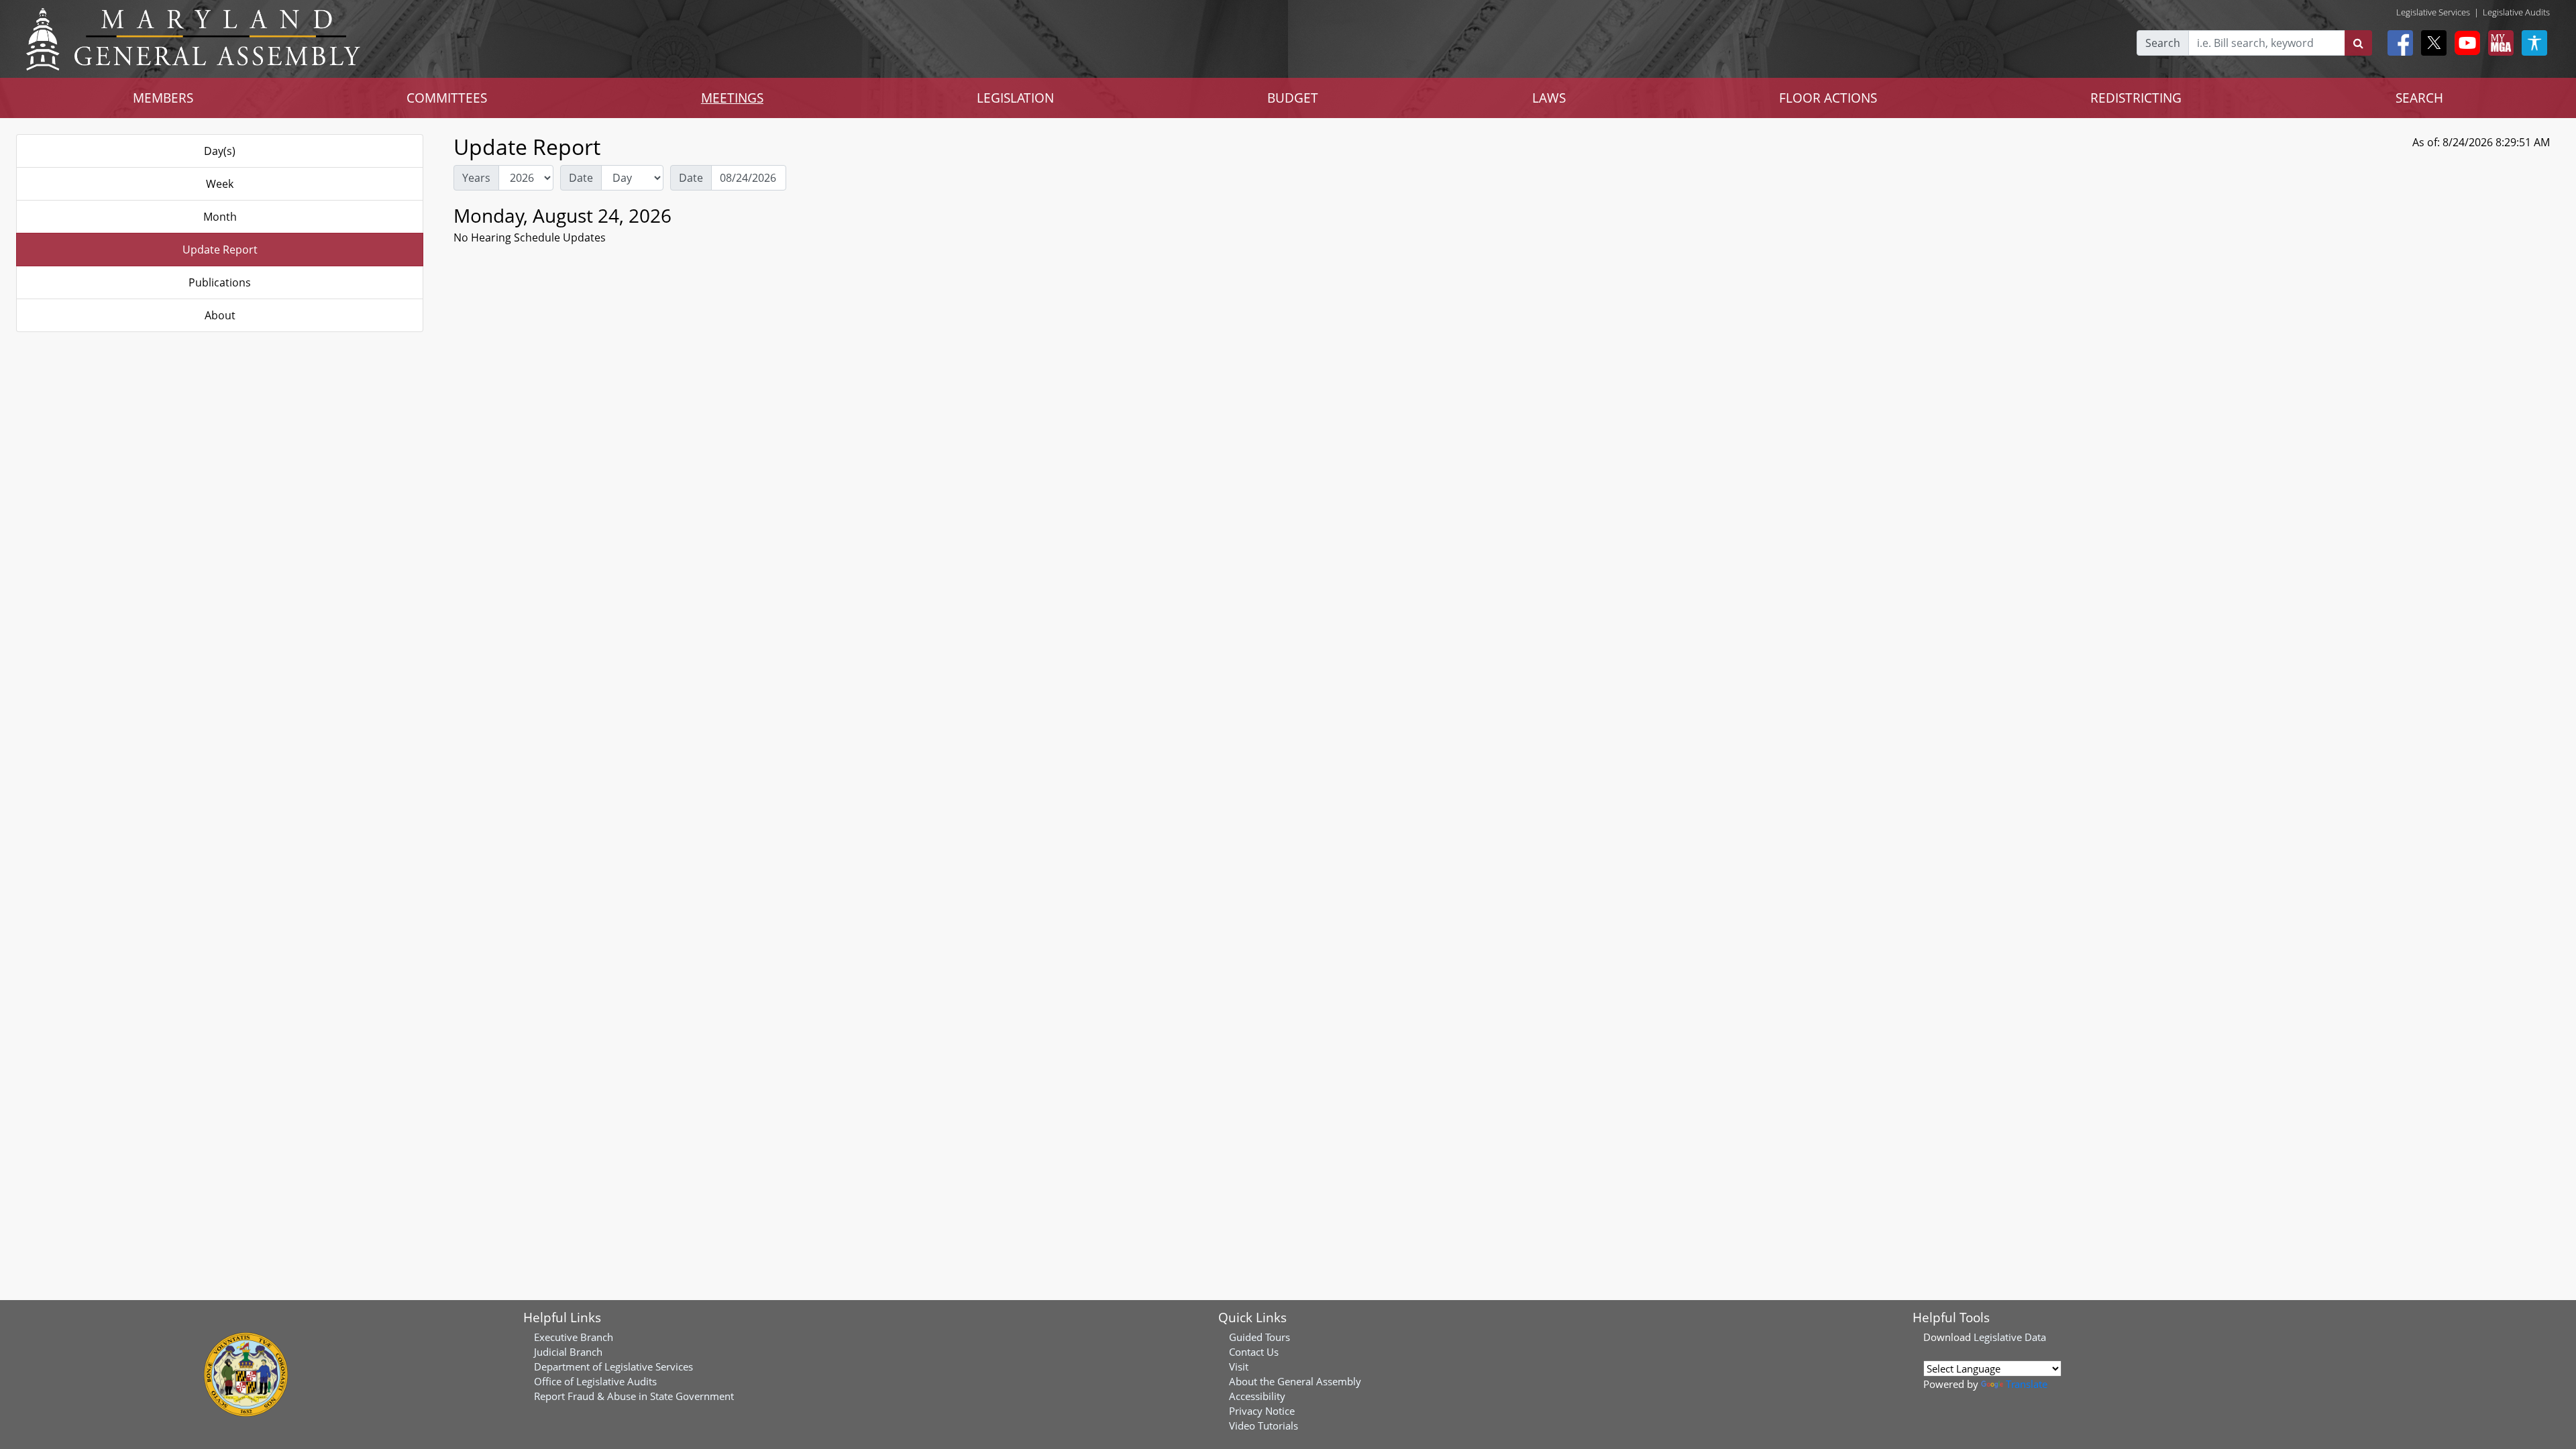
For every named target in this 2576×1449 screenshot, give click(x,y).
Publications (220, 282)
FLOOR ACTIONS (1828, 98)
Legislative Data (2010, 1337)
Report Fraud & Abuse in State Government (634, 1396)
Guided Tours (1259, 1337)
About (220, 315)
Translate (2027, 1384)
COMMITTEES (447, 98)
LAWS (1549, 98)
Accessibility (1257, 1396)
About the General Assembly (1295, 1381)
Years (476, 178)
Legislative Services (2433, 12)
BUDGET (1293, 98)
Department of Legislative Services (613, 1366)
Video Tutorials (1264, 1426)
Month (220, 217)
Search (2163, 43)
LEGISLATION (1015, 98)
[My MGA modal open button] (2498, 43)
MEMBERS (163, 98)
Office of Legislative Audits (595, 1381)
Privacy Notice (1262, 1411)
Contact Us (1254, 1352)
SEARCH (2419, 98)
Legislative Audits (2516, 12)
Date (581, 178)
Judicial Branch (568, 1352)
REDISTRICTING (2136, 98)
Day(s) (220, 151)
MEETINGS (732, 98)
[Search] (2358, 43)
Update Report (220, 250)
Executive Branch (574, 1337)
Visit (1239, 1366)
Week (220, 184)
